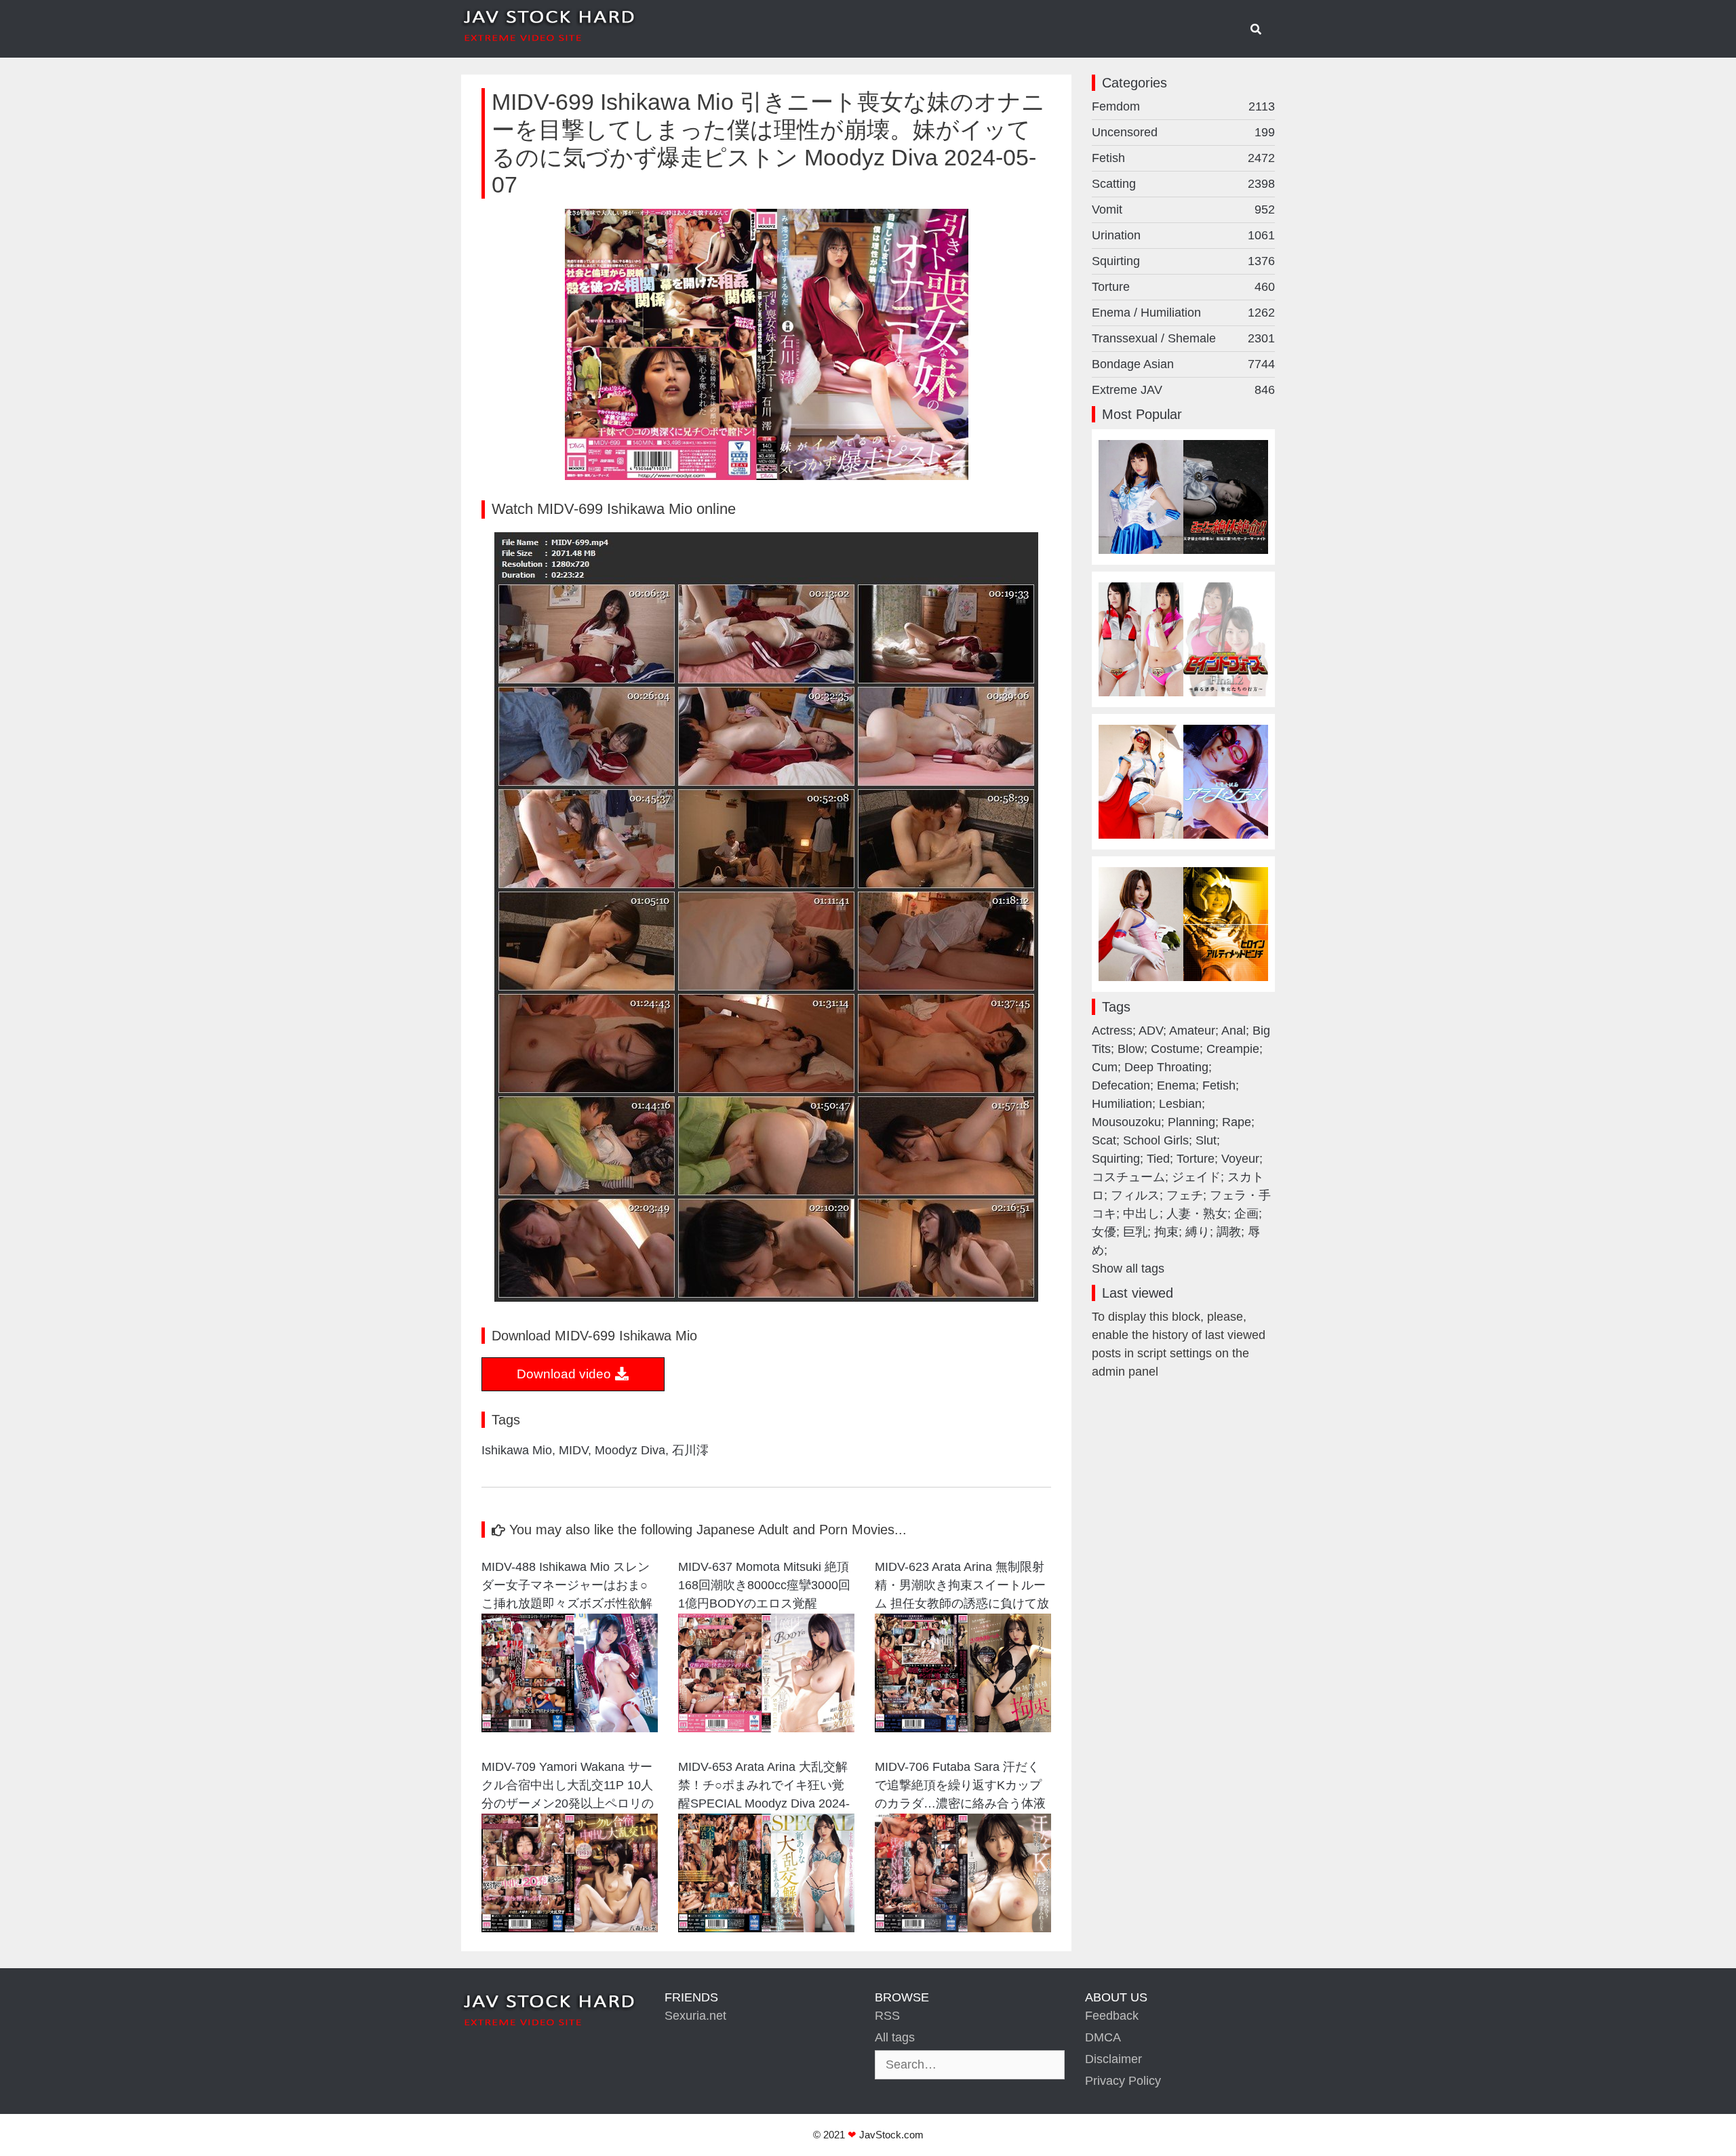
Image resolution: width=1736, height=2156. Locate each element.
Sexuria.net (695, 2016)
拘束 (1166, 1232)
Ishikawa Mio (517, 1450)
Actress (1112, 1031)
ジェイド (1196, 1177)
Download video (566, 1374)
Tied (1158, 1159)
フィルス (1135, 1195)
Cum (1105, 1067)
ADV (1151, 1031)
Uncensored (1183, 132)
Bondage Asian (1183, 364)
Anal (1234, 1031)
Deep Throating (1166, 1067)
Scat (1104, 1140)
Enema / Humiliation (1183, 313)
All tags (895, 2037)
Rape (1237, 1122)
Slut (1206, 1140)
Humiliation (1122, 1104)
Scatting (1183, 184)
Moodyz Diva (630, 1450)
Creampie (1233, 1049)
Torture (1183, 287)
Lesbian (1180, 1104)
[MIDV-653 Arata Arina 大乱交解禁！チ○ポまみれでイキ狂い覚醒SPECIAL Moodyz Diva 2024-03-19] (766, 1928)
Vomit (1183, 209)
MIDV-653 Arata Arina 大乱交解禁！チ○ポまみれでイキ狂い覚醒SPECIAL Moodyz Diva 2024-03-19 (764, 1787)
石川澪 (690, 1450)
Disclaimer (1113, 2059)
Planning (1191, 1122)
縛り (1198, 1232)
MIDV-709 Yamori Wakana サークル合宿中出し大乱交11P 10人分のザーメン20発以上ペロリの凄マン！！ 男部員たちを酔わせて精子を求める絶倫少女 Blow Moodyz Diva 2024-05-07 (569, 1787)
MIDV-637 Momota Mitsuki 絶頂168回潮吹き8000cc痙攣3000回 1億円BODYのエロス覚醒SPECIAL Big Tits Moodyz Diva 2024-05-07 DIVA (764, 1587)
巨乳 (1135, 1232)
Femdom (1183, 106)
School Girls (1156, 1140)
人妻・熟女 (1197, 1214)
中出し (1141, 1214)
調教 (1229, 1232)
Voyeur (1240, 1159)
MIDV (573, 1450)
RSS (887, 2016)
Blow (1131, 1049)
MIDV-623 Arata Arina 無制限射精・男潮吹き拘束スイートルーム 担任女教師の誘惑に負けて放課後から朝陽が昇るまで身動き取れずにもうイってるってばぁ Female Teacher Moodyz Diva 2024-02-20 (962, 1587)
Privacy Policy (1123, 2081)
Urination (1183, 235)
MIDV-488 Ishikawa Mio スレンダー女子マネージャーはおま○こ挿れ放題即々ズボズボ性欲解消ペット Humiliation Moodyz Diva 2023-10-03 (567, 1587)
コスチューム (1128, 1177)
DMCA (1103, 2037)
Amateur (1192, 1031)
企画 (1246, 1214)
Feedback (1112, 2016)
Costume (1175, 1049)
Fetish (1183, 158)
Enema (1176, 1085)
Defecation (1121, 1085)
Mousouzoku (1126, 1122)
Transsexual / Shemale (1183, 338)
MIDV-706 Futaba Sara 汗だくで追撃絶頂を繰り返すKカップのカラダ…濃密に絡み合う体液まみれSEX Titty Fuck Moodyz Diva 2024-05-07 (960, 1787)
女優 (1104, 1232)
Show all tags (1128, 1269)
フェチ (1185, 1195)
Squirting (1183, 261)
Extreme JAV (1183, 390)
